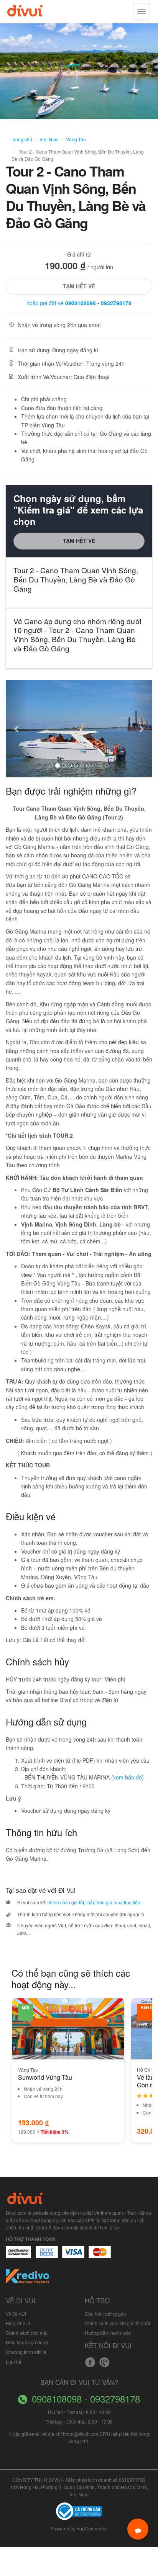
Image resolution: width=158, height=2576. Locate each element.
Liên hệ (14, 2362)
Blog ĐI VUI (18, 2323)
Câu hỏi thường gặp (105, 2313)
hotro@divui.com (81, 2434)
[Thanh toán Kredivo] (28, 2279)
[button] (17, 729)
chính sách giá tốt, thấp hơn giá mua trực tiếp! (95, 1902)
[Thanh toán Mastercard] (46, 2256)
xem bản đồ (128, 1777)
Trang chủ (22, 139)
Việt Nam (49, 139)
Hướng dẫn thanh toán (108, 2333)
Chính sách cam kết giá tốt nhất (117, 2323)
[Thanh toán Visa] (18, 2256)
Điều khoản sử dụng (27, 2342)
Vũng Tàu (76, 139)
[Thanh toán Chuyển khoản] (73, 2256)
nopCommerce (92, 2528)
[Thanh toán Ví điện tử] (100, 2256)
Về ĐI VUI (16, 2313)
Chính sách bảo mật (27, 2333)
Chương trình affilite (26, 2352)
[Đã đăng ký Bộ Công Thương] (79, 2510)
